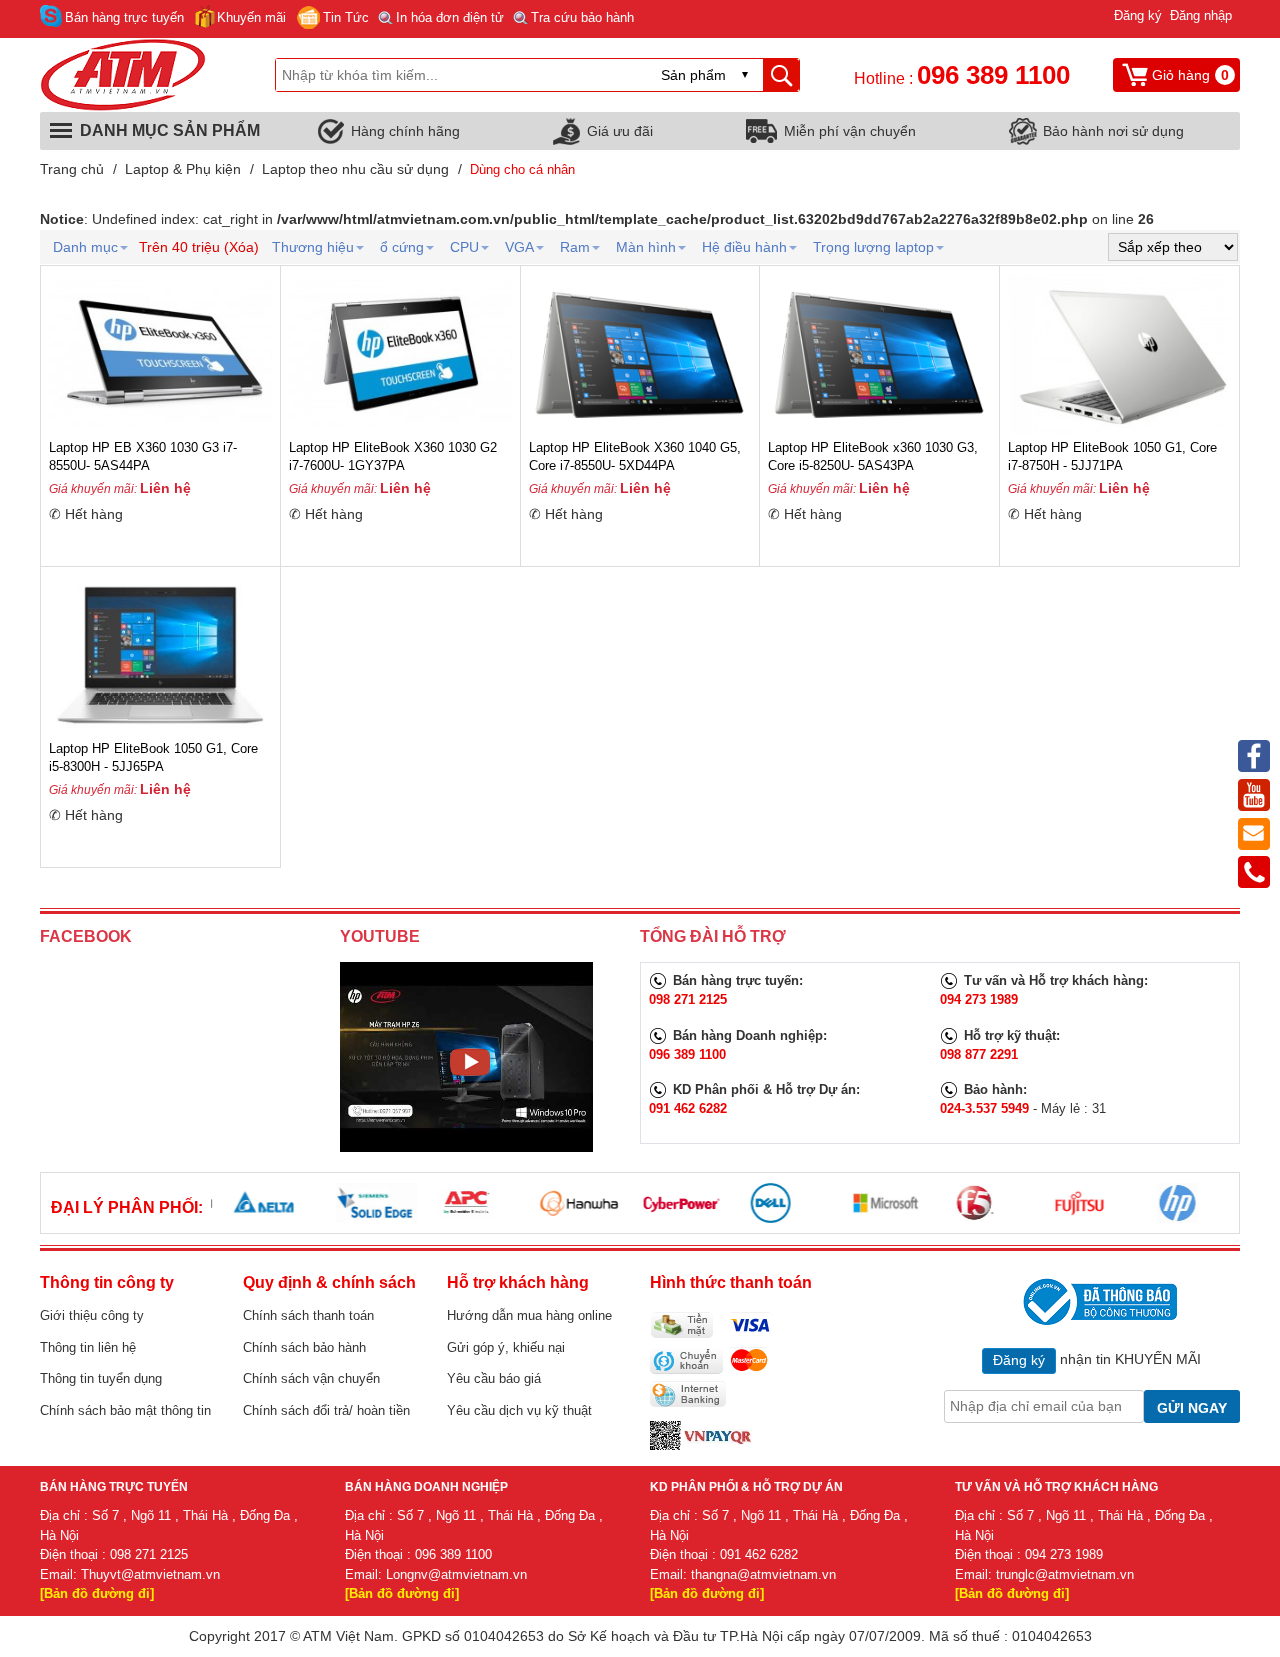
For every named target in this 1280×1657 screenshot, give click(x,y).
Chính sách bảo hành (304, 1347)
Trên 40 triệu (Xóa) (199, 247)
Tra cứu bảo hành (582, 17)
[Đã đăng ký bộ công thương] (1097, 1302)
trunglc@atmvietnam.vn (1065, 1574)
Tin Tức (346, 17)
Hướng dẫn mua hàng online (529, 1315)
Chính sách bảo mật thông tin (125, 1410)
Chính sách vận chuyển (311, 1378)
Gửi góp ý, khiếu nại (506, 1347)
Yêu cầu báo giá (494, 1378)
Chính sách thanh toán (308, 1315)
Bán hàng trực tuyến (124, 17)
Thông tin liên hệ (88, 1347)
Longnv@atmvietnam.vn (456, 1574)
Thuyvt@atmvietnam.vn (150, 1574)
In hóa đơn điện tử (450, 17)
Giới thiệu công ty (92, 1315)
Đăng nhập (1201, 15)
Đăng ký (1138, 15)
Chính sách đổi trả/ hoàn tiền (326, 1410)
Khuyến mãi (251, 17)
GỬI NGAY (1192, 1408)
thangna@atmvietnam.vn (763, 1574)
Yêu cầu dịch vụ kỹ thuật (519, 1410)
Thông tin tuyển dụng (101, 1378)
